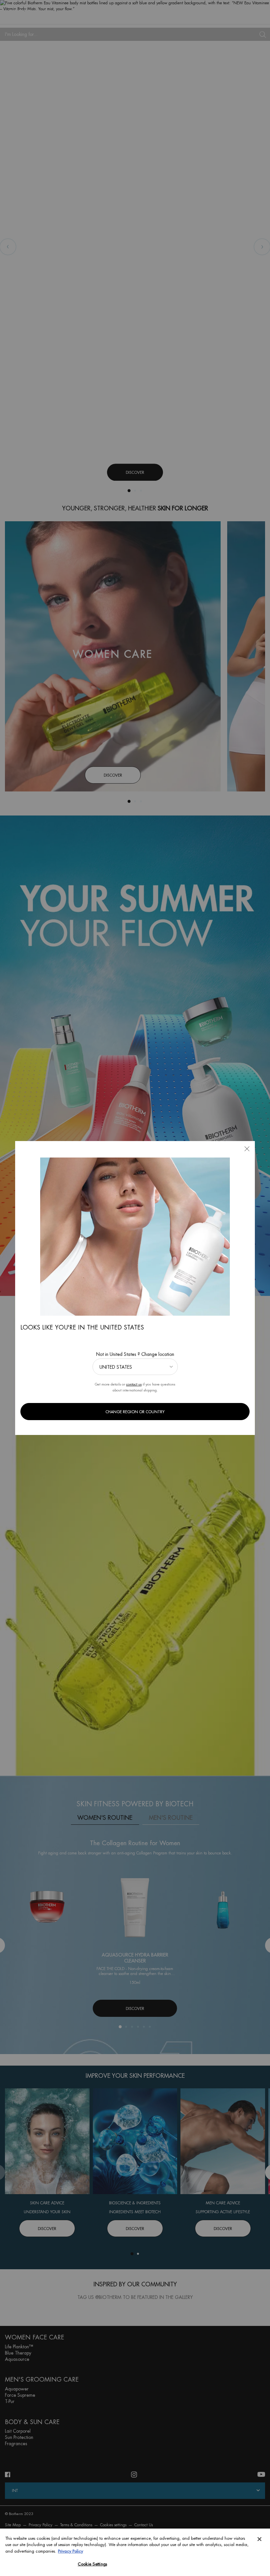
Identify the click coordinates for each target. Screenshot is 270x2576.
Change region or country (135, 1412)
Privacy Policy (70, 2551)
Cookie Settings (92, 2564)
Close (247, 1149)
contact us (134, 1384)
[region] (135, 2552)
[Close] (259, 2539)
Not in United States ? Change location (135, 1354)
